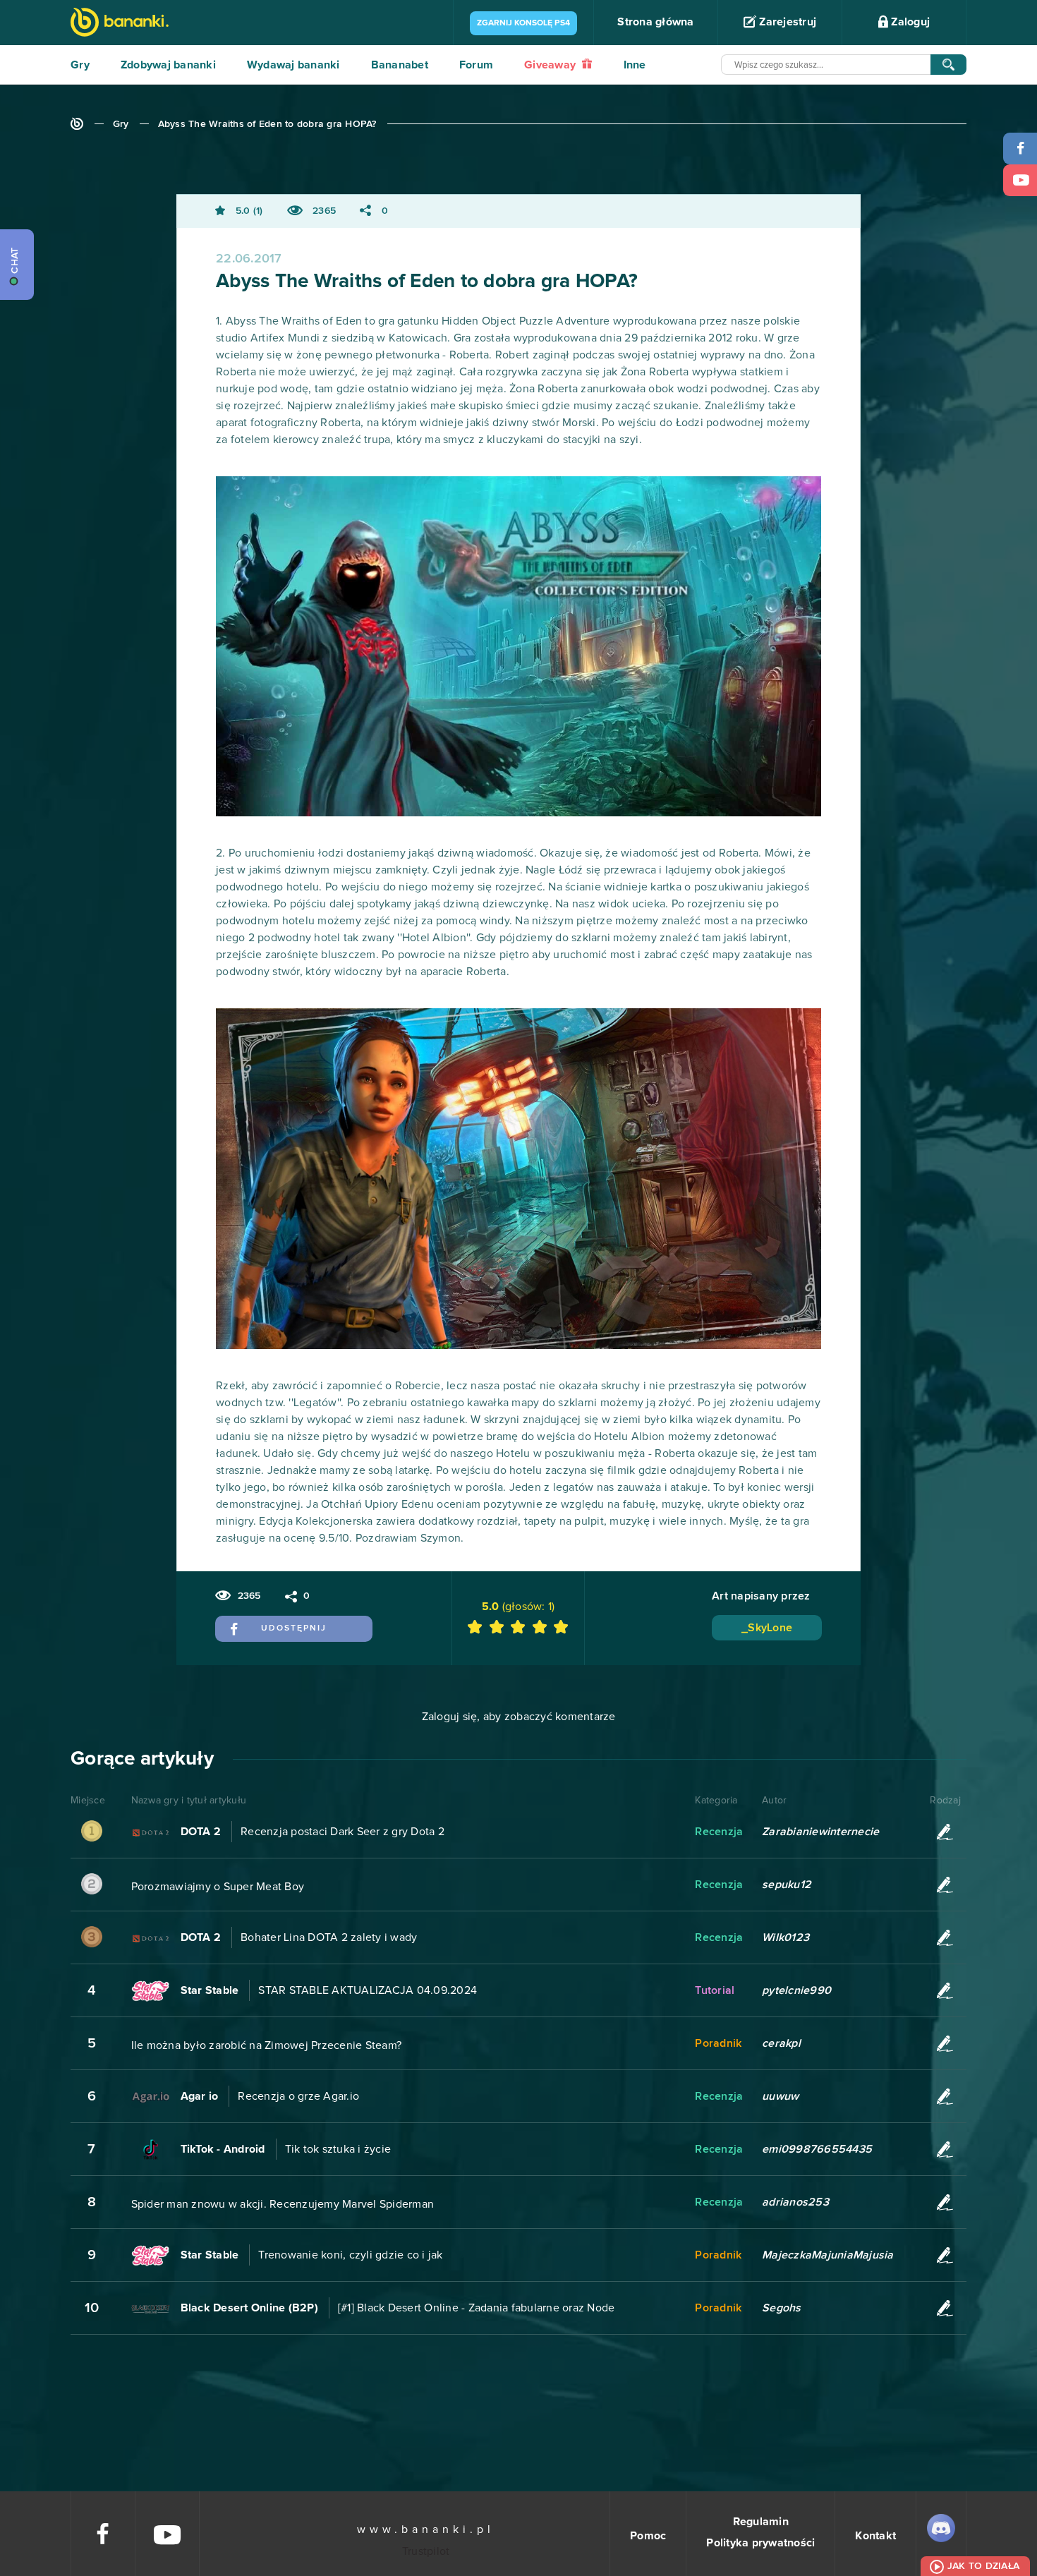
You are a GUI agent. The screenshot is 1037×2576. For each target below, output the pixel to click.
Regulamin (761, 2522)
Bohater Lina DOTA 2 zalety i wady (329, 1937)
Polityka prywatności (760, 2543)
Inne (635, 65)
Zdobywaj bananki (168, 65)
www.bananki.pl (426, 2529)
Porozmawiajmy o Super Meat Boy (218, 1887)
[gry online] (120, 24)
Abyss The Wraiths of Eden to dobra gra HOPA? (267, 124)
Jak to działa (983, 2566)
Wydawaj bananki (293, 65)
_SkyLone (767, 1628)
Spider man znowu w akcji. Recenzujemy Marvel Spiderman (283, 2204)
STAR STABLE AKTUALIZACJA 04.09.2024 (368, 1990)
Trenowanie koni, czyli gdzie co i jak (350, 2255)
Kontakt (875, 2536)
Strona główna (655, 22)
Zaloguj (909, 22)
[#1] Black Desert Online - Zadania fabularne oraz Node (477, 2308)
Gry (80, 65)
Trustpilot (426, 2551)
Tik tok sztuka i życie (338, 2149)
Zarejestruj (786, 22)
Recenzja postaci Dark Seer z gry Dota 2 (342, 1832)
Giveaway (551, 65)
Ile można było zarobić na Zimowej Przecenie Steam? (267, 2045)
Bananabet (400, 65)
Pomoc (648, 2536)
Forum (476, 65)
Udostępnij (294, 1628)
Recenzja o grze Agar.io (298, 2096)
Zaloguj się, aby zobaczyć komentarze (519, 1717)
